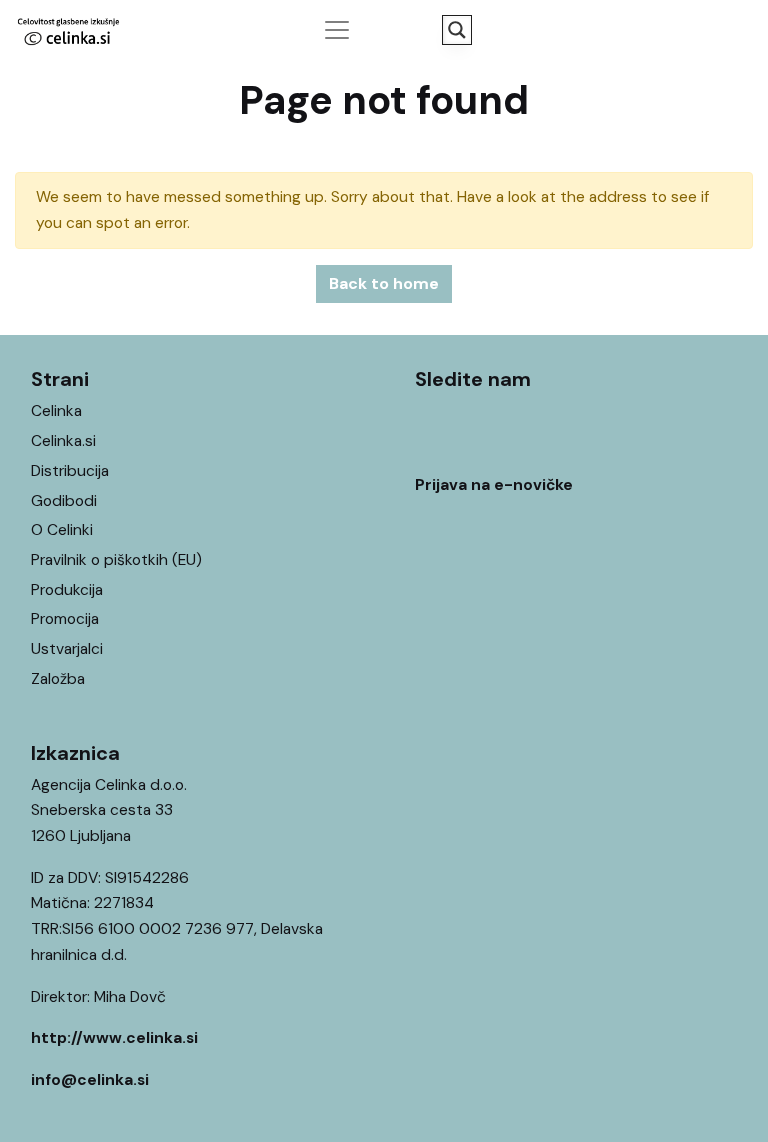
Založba (58, 679)
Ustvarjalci (67, 649)
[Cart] (736, 29)
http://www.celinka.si (114, 1038)
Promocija (65, 619)
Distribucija (70, 471)
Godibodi (64, 501)
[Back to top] (736, 1096)
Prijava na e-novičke (494, 485)
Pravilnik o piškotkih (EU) (116, 560)
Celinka (56, 411)
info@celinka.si (90, 1080)
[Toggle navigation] (337, 30)
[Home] (696, 1096)
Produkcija (67, 590)
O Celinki (62, 530)
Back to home (384, 283)
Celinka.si (63, 441)
